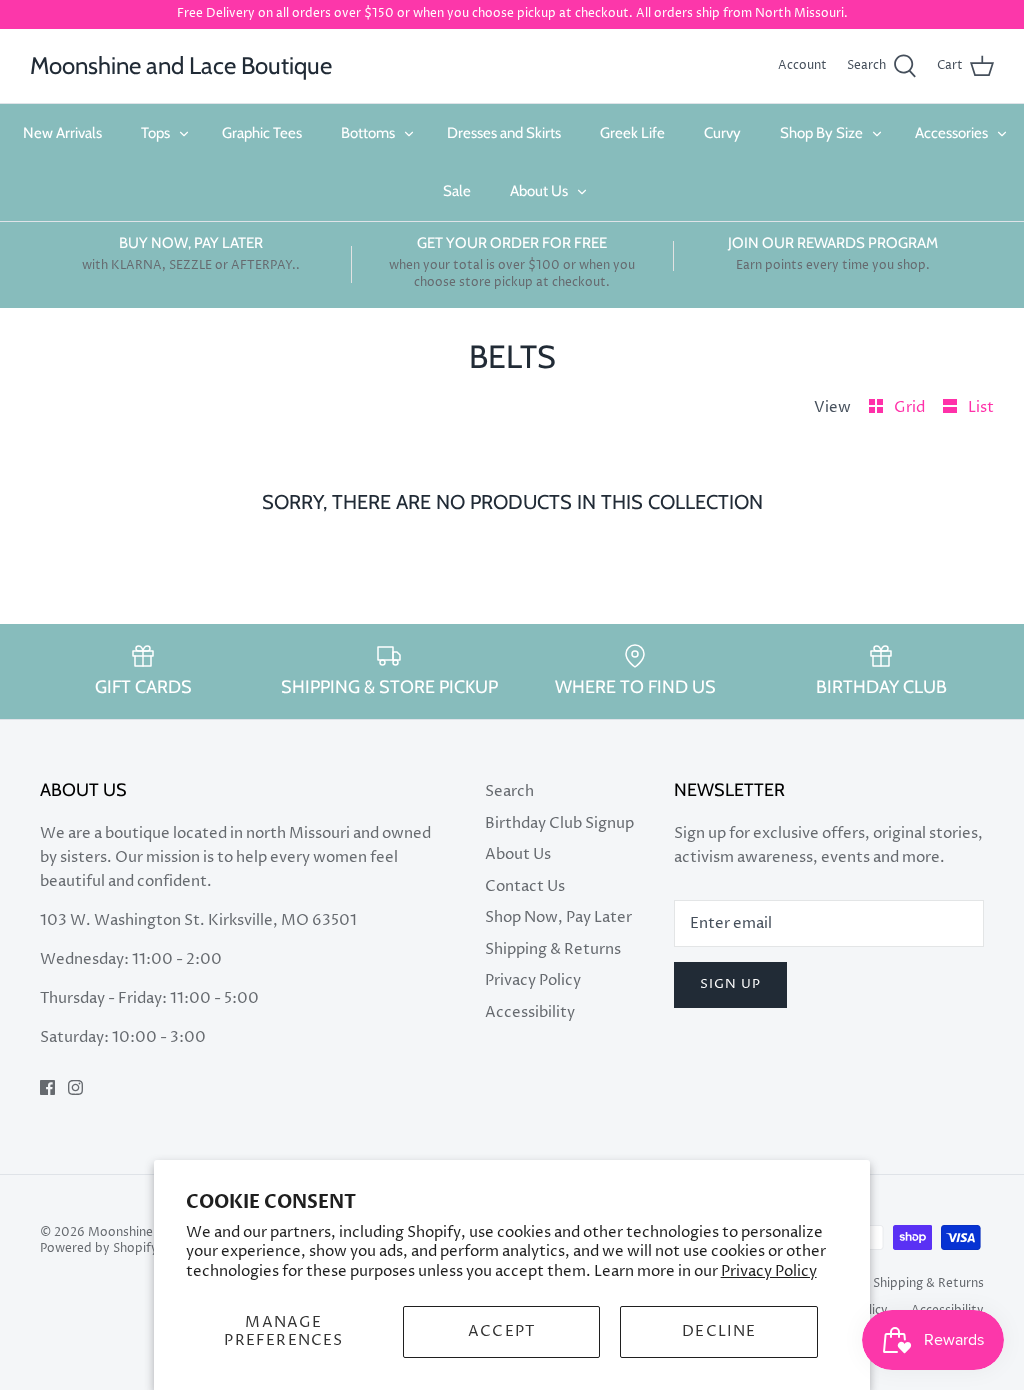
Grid (911, 407)
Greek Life (632, 133)
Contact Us (525, 886)
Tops (155, 133)
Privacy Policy (769, 1271)
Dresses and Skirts (504, 133)
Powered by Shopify (99, 1248)
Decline (719, 1331)
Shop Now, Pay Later (558, 917)
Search (509, 791)
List (981, 407)
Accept (501, 1331)
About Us (539, 191)
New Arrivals (62, 133)
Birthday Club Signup (559, 823)
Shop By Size (821, 133)
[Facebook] (47, 1087)
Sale (457, 191)
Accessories (951, 133)
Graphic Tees (262, 133)
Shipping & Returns (553, 949)
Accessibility (530, 1012)
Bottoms (368, 133)
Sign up (730, 984)
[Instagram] (75, 1087)
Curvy (722, 133)
